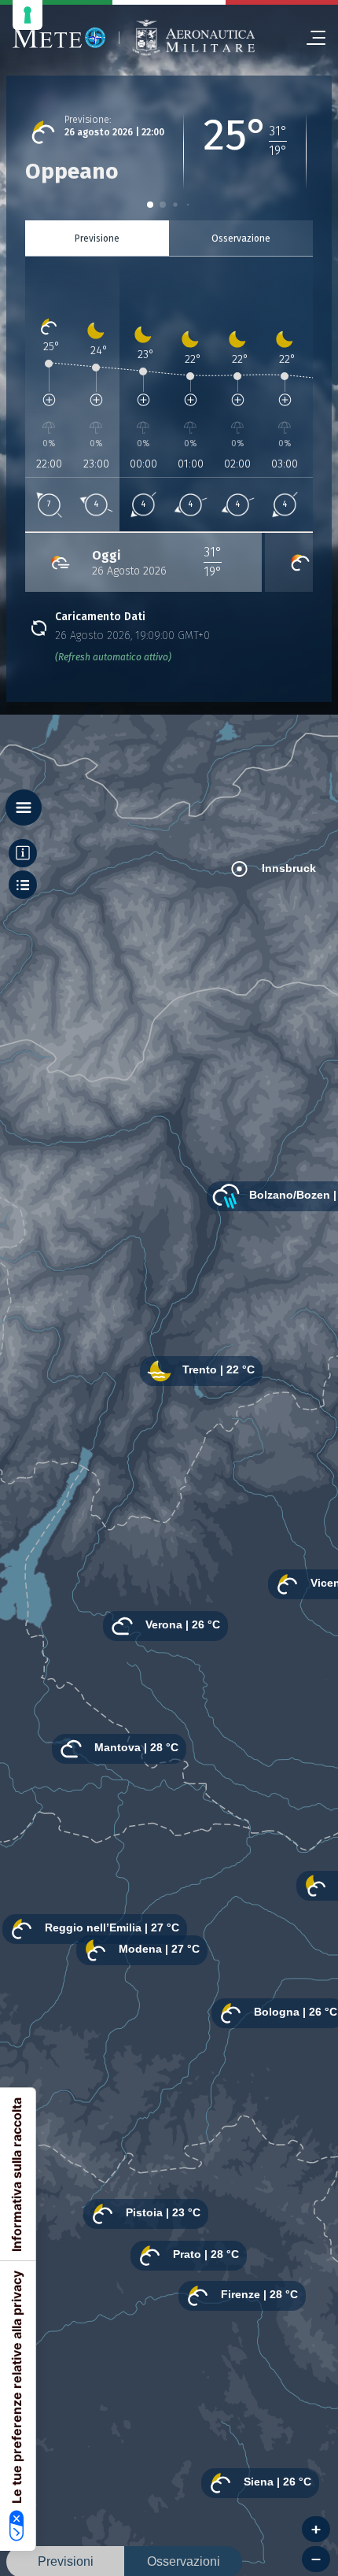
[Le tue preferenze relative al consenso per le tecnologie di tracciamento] (28, 15)
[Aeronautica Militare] (193, 38)
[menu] (310, 38)
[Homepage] (59, 38)
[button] (150, 205)
